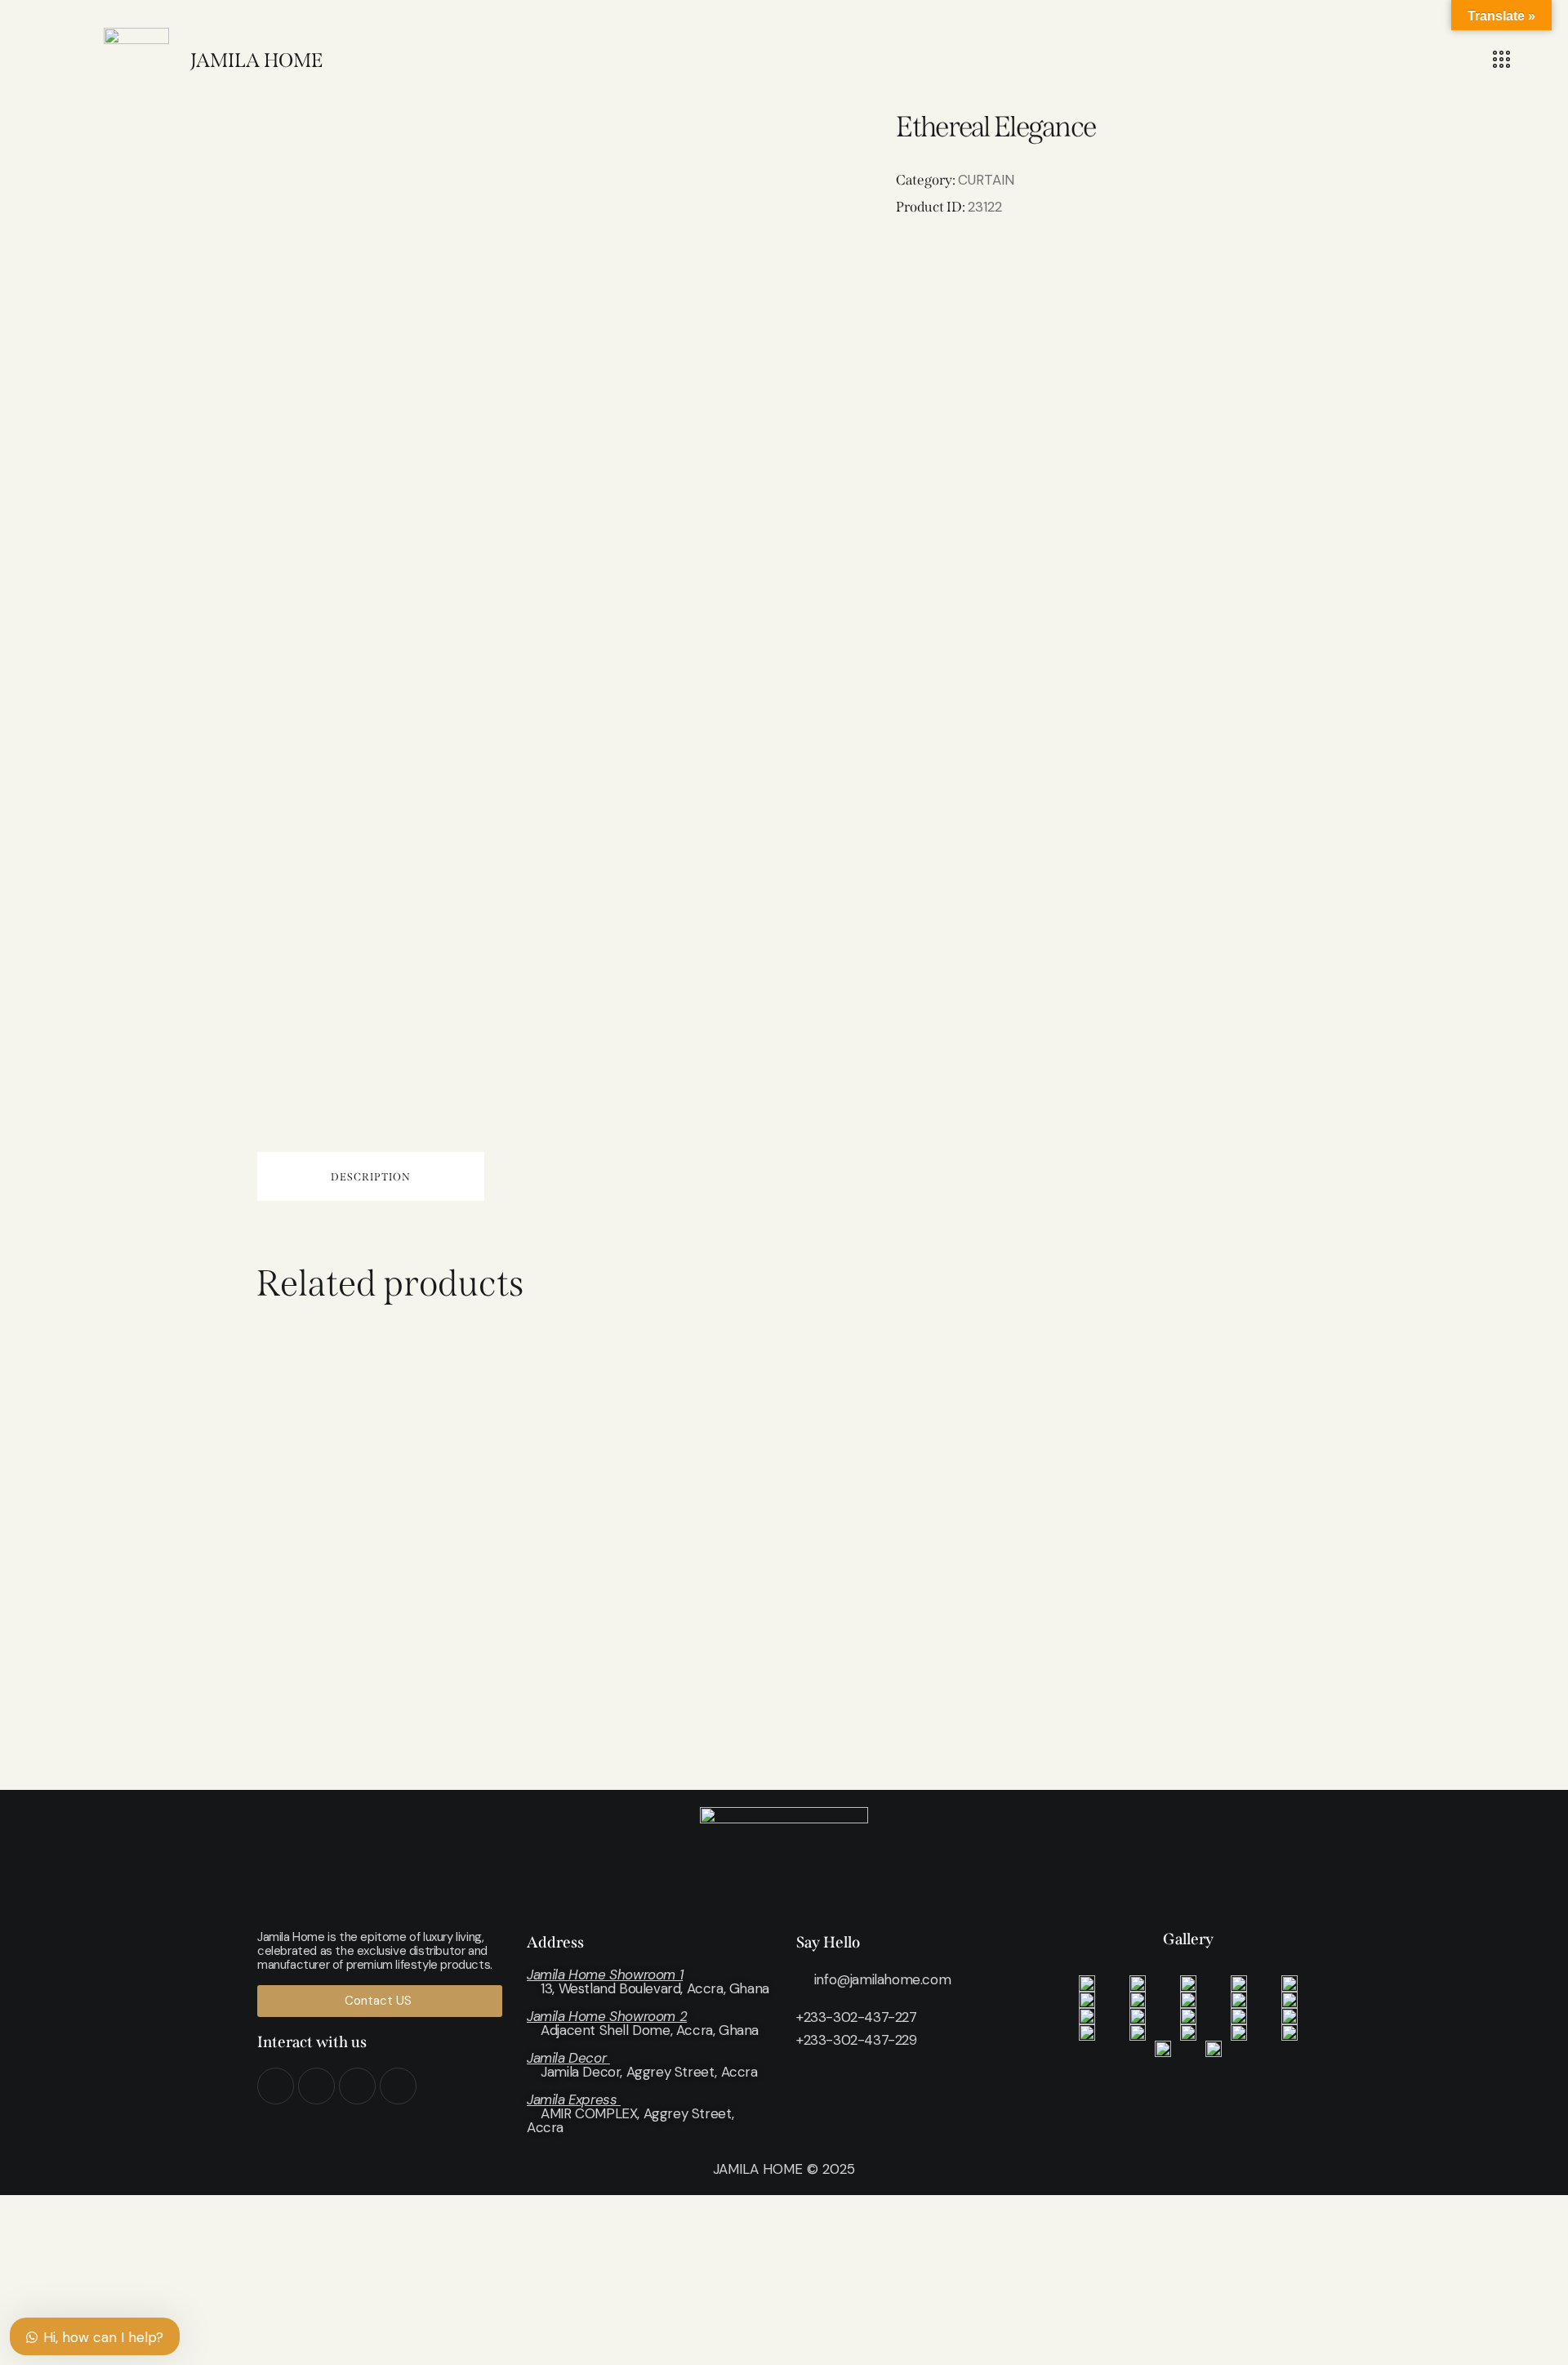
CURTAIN (986, 180)
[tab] (371, 1176)
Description (371, 1177)
